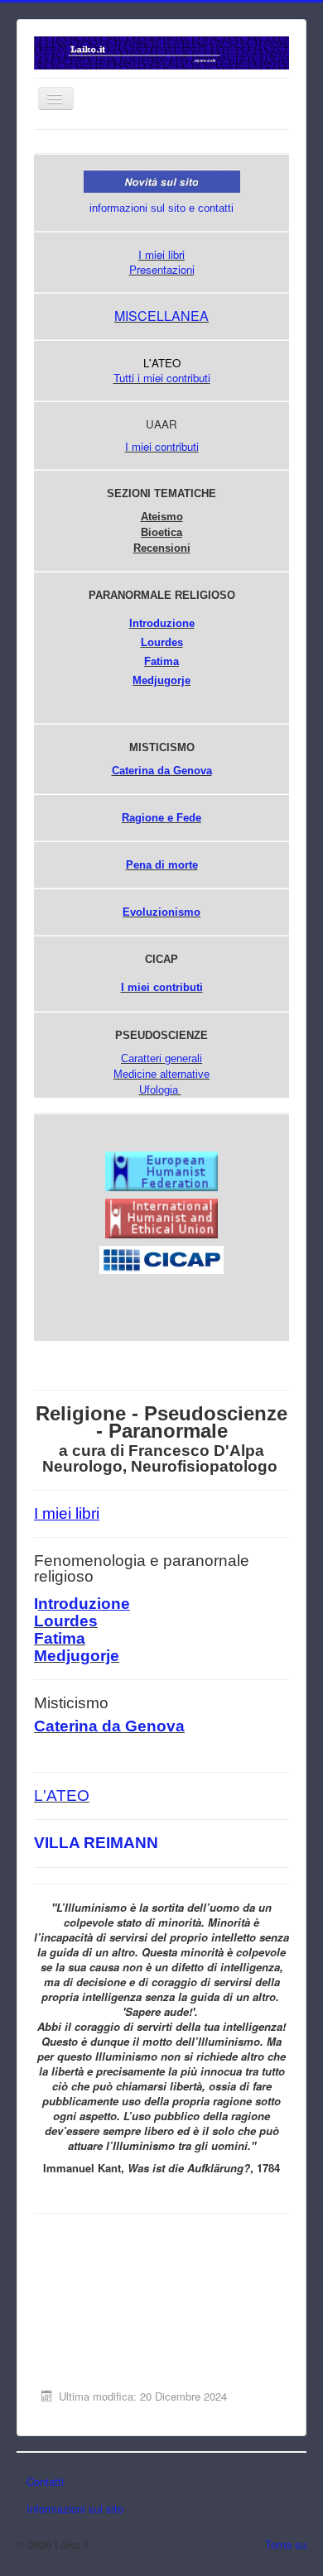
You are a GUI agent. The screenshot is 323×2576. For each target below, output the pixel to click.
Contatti (45, 2481)
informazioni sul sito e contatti (161, 208)
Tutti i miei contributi (162, 378)
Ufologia (159, 1090)
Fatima (161, 661)
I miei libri (161, 254)
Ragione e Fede (161, 818)
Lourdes (162, 642)
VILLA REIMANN (96, 1843)
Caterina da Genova (162, 771)
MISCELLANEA (161, 316)
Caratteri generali (161, 1058)
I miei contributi (162, 446)
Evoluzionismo (161, 912)
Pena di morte (162, 865)
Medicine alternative (161, 1074)
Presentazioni (162, 269)
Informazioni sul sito (75, 2509)
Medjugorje (77, 1656)
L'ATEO (62, 1796)
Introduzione (162, 623)
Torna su (286, 2544)
